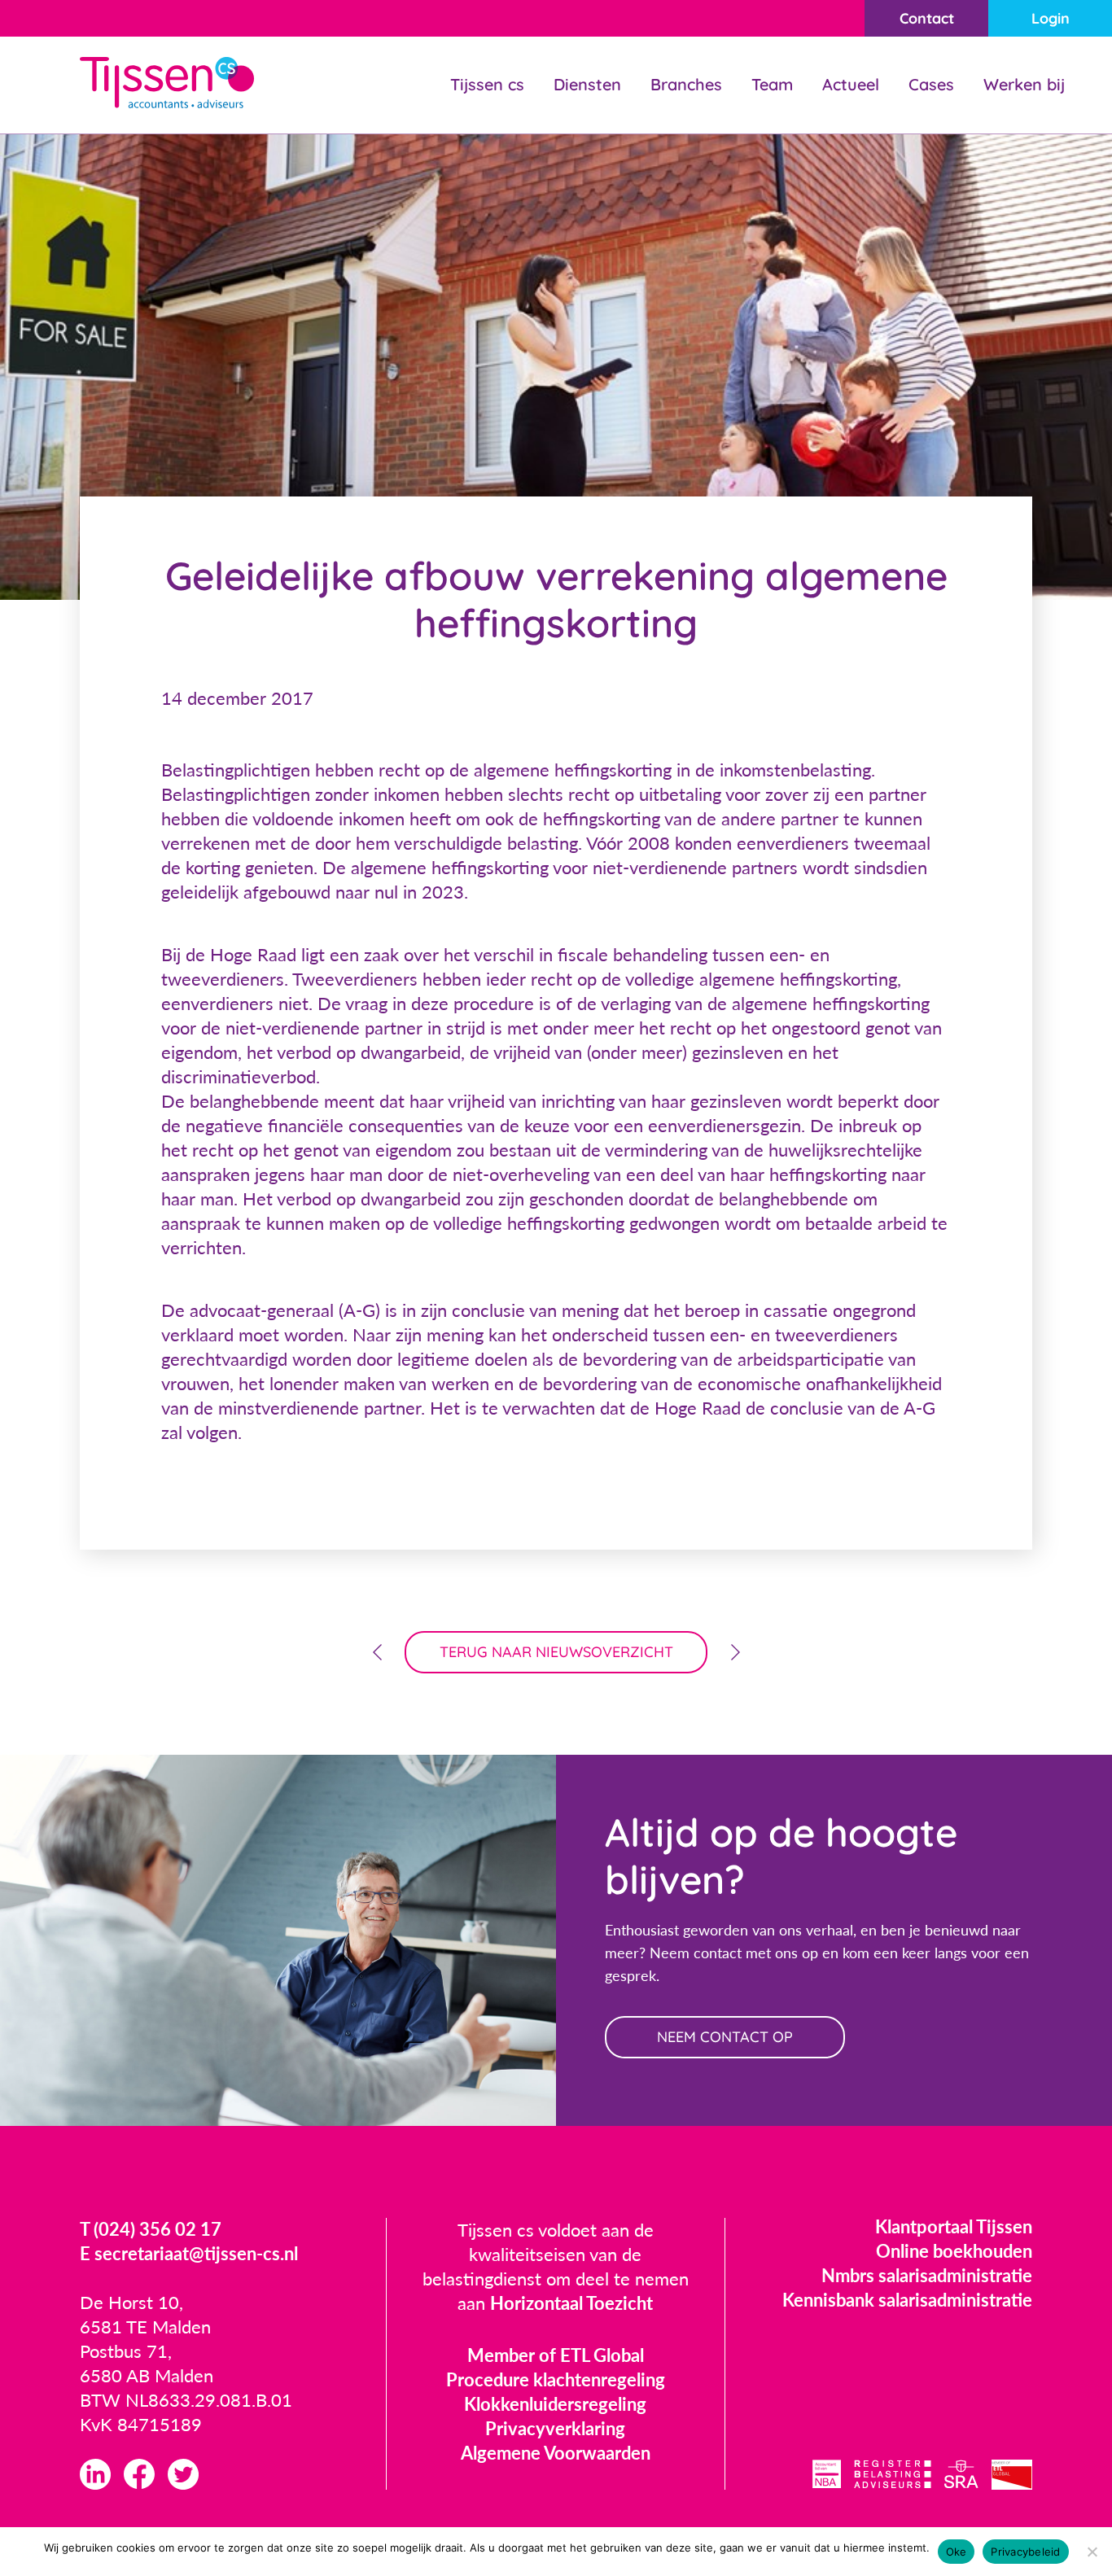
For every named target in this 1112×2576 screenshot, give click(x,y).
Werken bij (1024, 84)
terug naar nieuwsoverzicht (556, 1652)
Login (1051, 18)
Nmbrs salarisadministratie (927, 2275)
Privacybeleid (1025, 2552)
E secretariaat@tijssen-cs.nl (189, 2253)
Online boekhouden (954, 2251)
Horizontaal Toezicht (571, 2303)
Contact (927, 18)
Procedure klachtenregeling (556, 2379)
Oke (957, 2552)
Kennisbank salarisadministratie (907, 2300)
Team (772, 84)
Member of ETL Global (556, 2355)
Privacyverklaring (555, 2428)
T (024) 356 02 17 (151, 2229)
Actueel (851, 84)
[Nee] (1092, 2552)
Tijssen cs (487, 84)
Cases (931, 84)
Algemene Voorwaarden (556, 2453)
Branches (686, 84)
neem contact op (725, 2037)
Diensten (587, 84)
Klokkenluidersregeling (555, 2404)
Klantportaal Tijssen (954, 2226)
